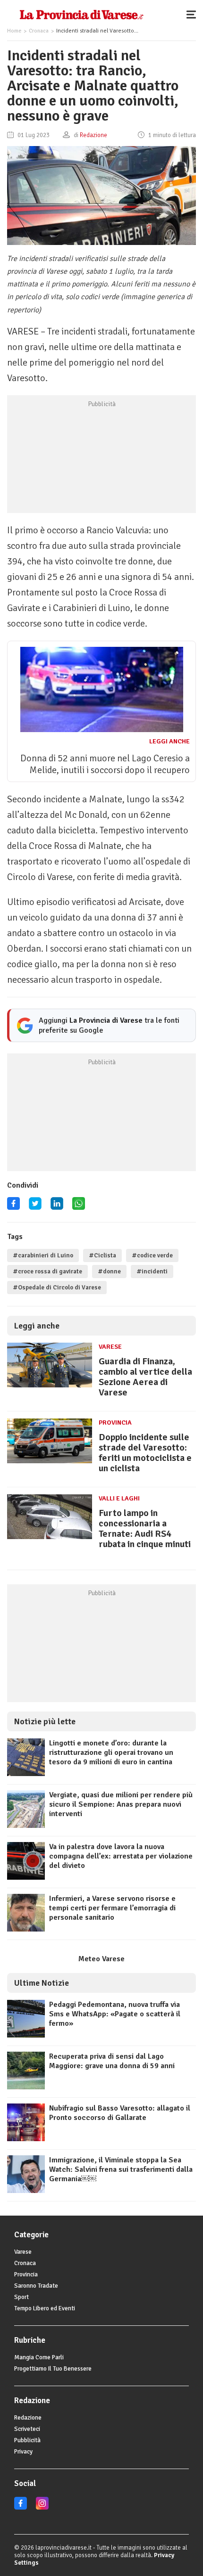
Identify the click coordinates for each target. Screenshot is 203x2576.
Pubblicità (27, 2440)
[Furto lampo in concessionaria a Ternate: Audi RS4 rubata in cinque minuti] (50, 1539)
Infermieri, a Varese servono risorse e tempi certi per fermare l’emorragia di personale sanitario (112, 1908)
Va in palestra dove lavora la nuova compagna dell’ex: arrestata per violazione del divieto (121, 1856)
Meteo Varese (101, 1959)
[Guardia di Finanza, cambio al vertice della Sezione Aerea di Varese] (50, 1387)
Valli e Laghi (119, 1498)
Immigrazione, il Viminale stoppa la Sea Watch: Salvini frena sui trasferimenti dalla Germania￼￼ (121, 2169)
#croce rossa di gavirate (47, 1272)
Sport (21, 2297)
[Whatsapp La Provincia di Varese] (79, 1207)
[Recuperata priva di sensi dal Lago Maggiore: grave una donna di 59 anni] (26, 2087)
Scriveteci (27, 2429)
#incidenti (152, 1272)
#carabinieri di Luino (43, 1255)
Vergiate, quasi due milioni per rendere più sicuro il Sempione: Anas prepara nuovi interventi (121, 1804)
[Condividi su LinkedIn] (57, 1207)
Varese (110, 1347)
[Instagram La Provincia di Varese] (42, 2508)
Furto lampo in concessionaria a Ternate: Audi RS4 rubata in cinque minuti (145, 1528)
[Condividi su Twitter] (35, 1207)
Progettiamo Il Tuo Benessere (53, 2369)
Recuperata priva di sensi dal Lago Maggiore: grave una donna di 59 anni (112, 2061)
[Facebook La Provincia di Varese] (13, 1207)
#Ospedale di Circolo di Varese (57, 1288)
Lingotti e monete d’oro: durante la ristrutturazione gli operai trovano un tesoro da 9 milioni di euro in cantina (111, 1753)
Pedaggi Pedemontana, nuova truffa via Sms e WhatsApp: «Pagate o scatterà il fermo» (115, 2014)
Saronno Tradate (36, 2286)
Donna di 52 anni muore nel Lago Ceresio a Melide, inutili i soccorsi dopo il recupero (105, 764)
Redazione (28, 2418)
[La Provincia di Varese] (81, 14)
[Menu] (194, 14)
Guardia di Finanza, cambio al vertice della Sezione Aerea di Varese (145, 1377)
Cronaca (39, 31)
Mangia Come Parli (39, 2357)
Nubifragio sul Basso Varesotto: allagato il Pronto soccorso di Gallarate (120, 2113)
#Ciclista (102, 1255)
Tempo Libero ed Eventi (45, 2308)
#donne (109, 1272)
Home (14, 31)
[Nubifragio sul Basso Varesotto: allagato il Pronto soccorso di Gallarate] (26, 2139)
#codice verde (152, 1255)
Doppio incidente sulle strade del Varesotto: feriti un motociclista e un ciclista (145, 1453)
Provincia (115, 1423)
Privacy (23, 2452)
